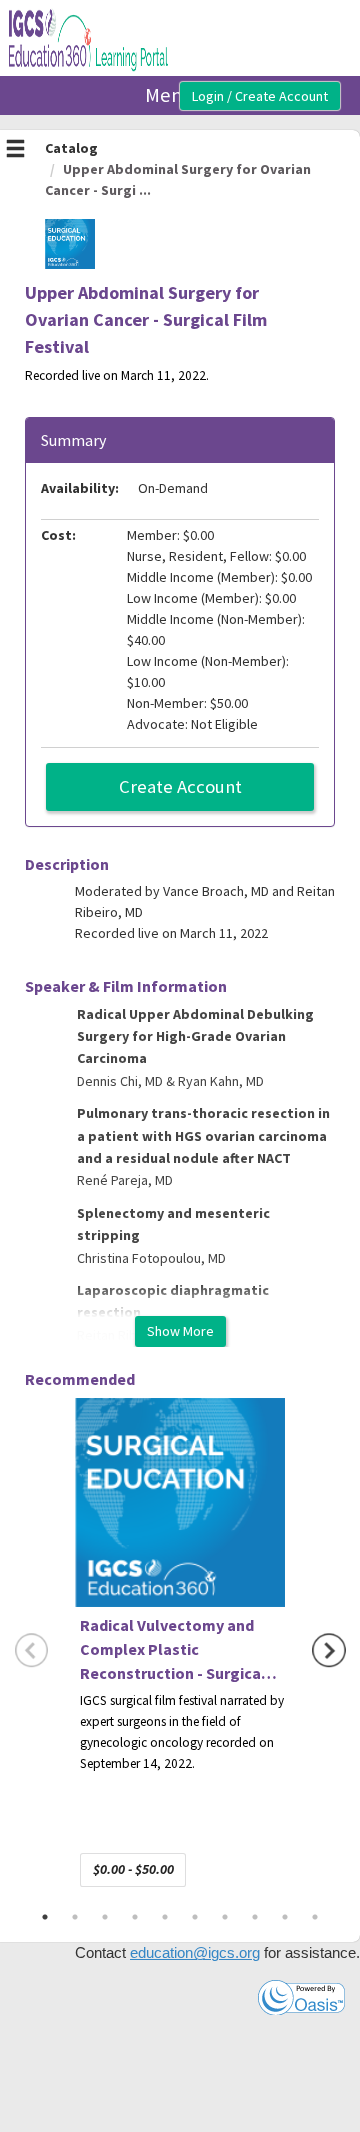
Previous (32, 1651)
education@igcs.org (195, 1953)
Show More (180, 1331)
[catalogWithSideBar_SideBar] (15, 151)
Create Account (180, 786)
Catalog (71, 148)
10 (315, 1917)
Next (329, 1651)
